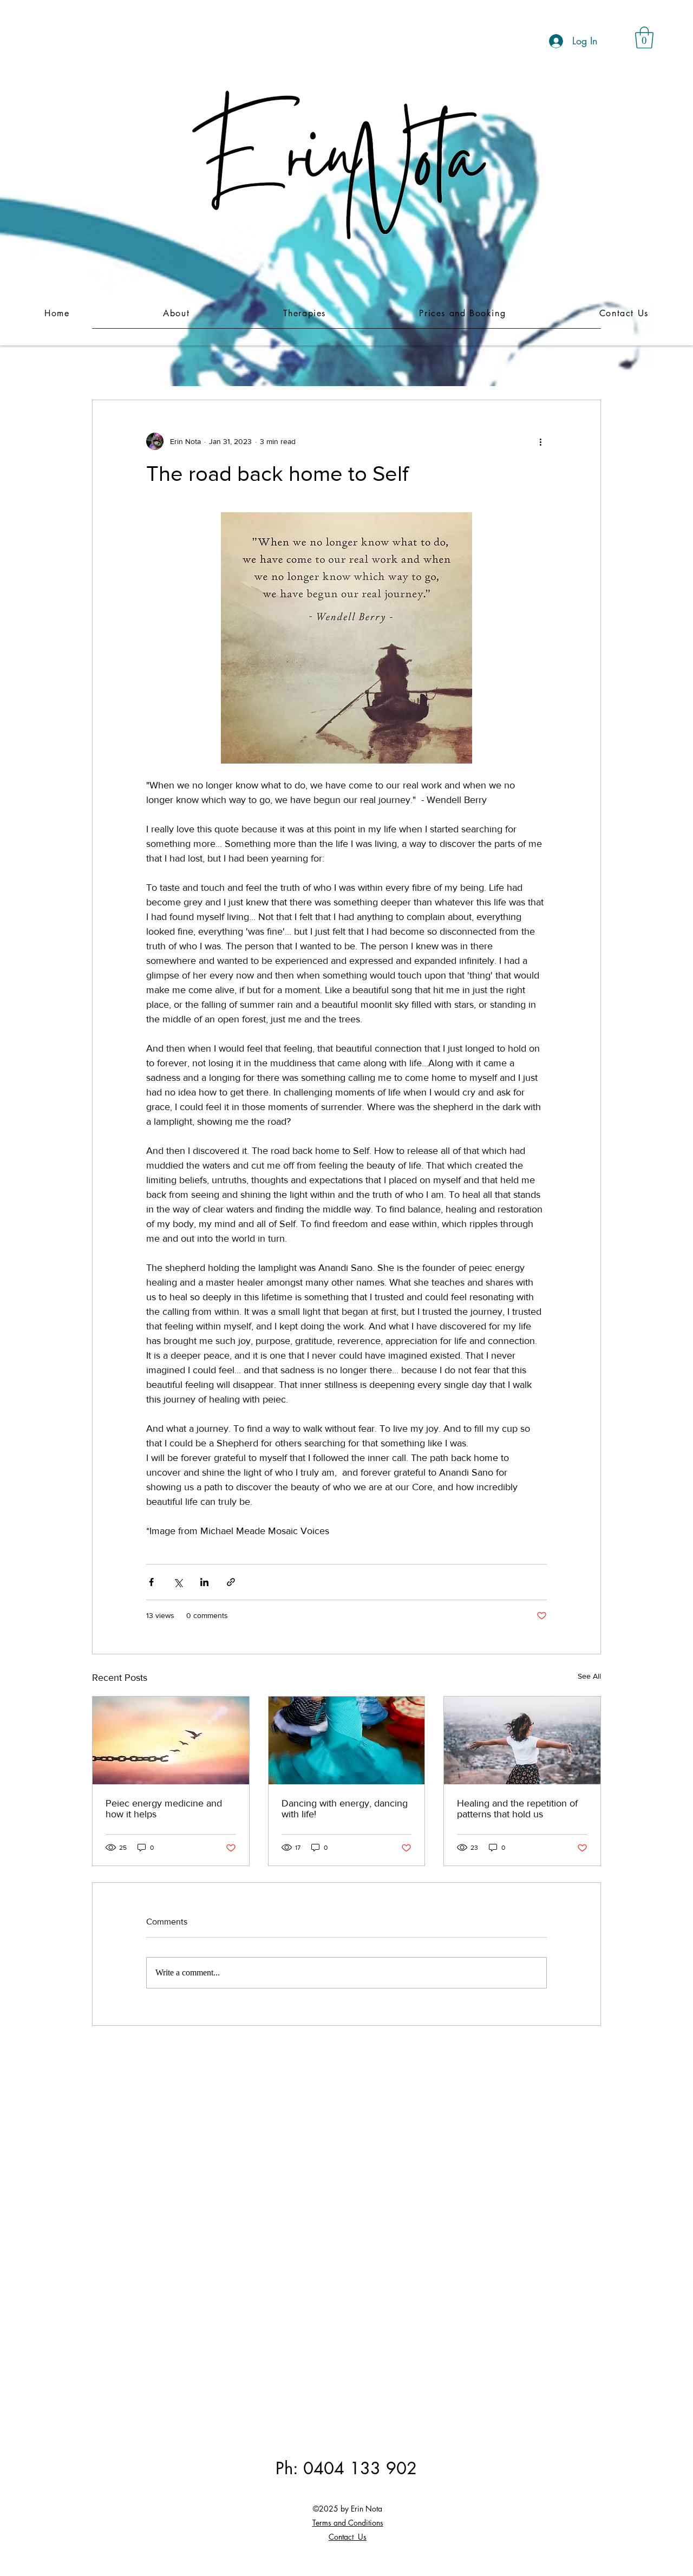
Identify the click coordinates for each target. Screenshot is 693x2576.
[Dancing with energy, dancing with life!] (347, 1740)
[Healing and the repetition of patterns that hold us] (522, 1740)
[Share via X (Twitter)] (178, 1582)
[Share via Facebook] (151, 1582)
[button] (644, 37)
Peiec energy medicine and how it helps (164, 1809)
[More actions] (540, 441)
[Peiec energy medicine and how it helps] (171, 1740)
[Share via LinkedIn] (204, 1582)
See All (589, 1676)
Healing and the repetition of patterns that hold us (517, 1809)
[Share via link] (231, 1582)
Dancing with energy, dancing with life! (345, 1809)
